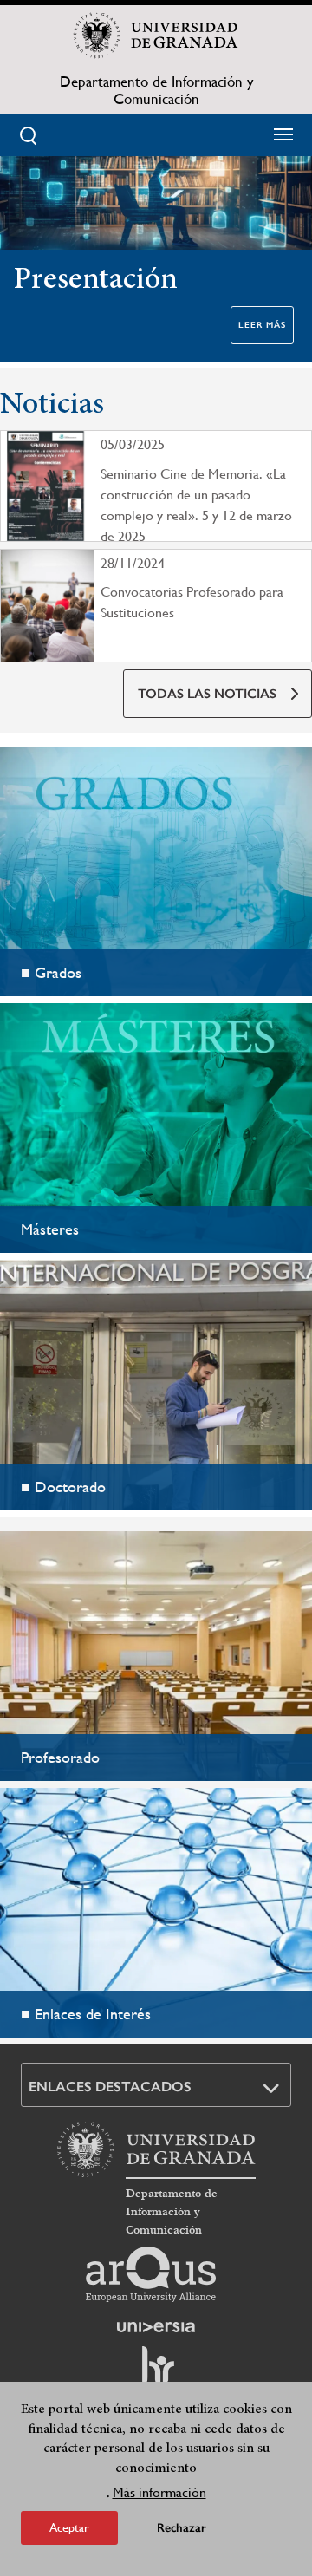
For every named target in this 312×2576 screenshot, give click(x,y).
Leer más (262, 325)
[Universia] (156, 2327)
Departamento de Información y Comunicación (156, 90)
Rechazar (182, 2528)
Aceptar (69, 2527)
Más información (159, 2492)
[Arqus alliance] (151, 2274)
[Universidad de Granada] (156, 36)
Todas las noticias (207, 694)
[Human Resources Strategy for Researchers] (156, 2373)
